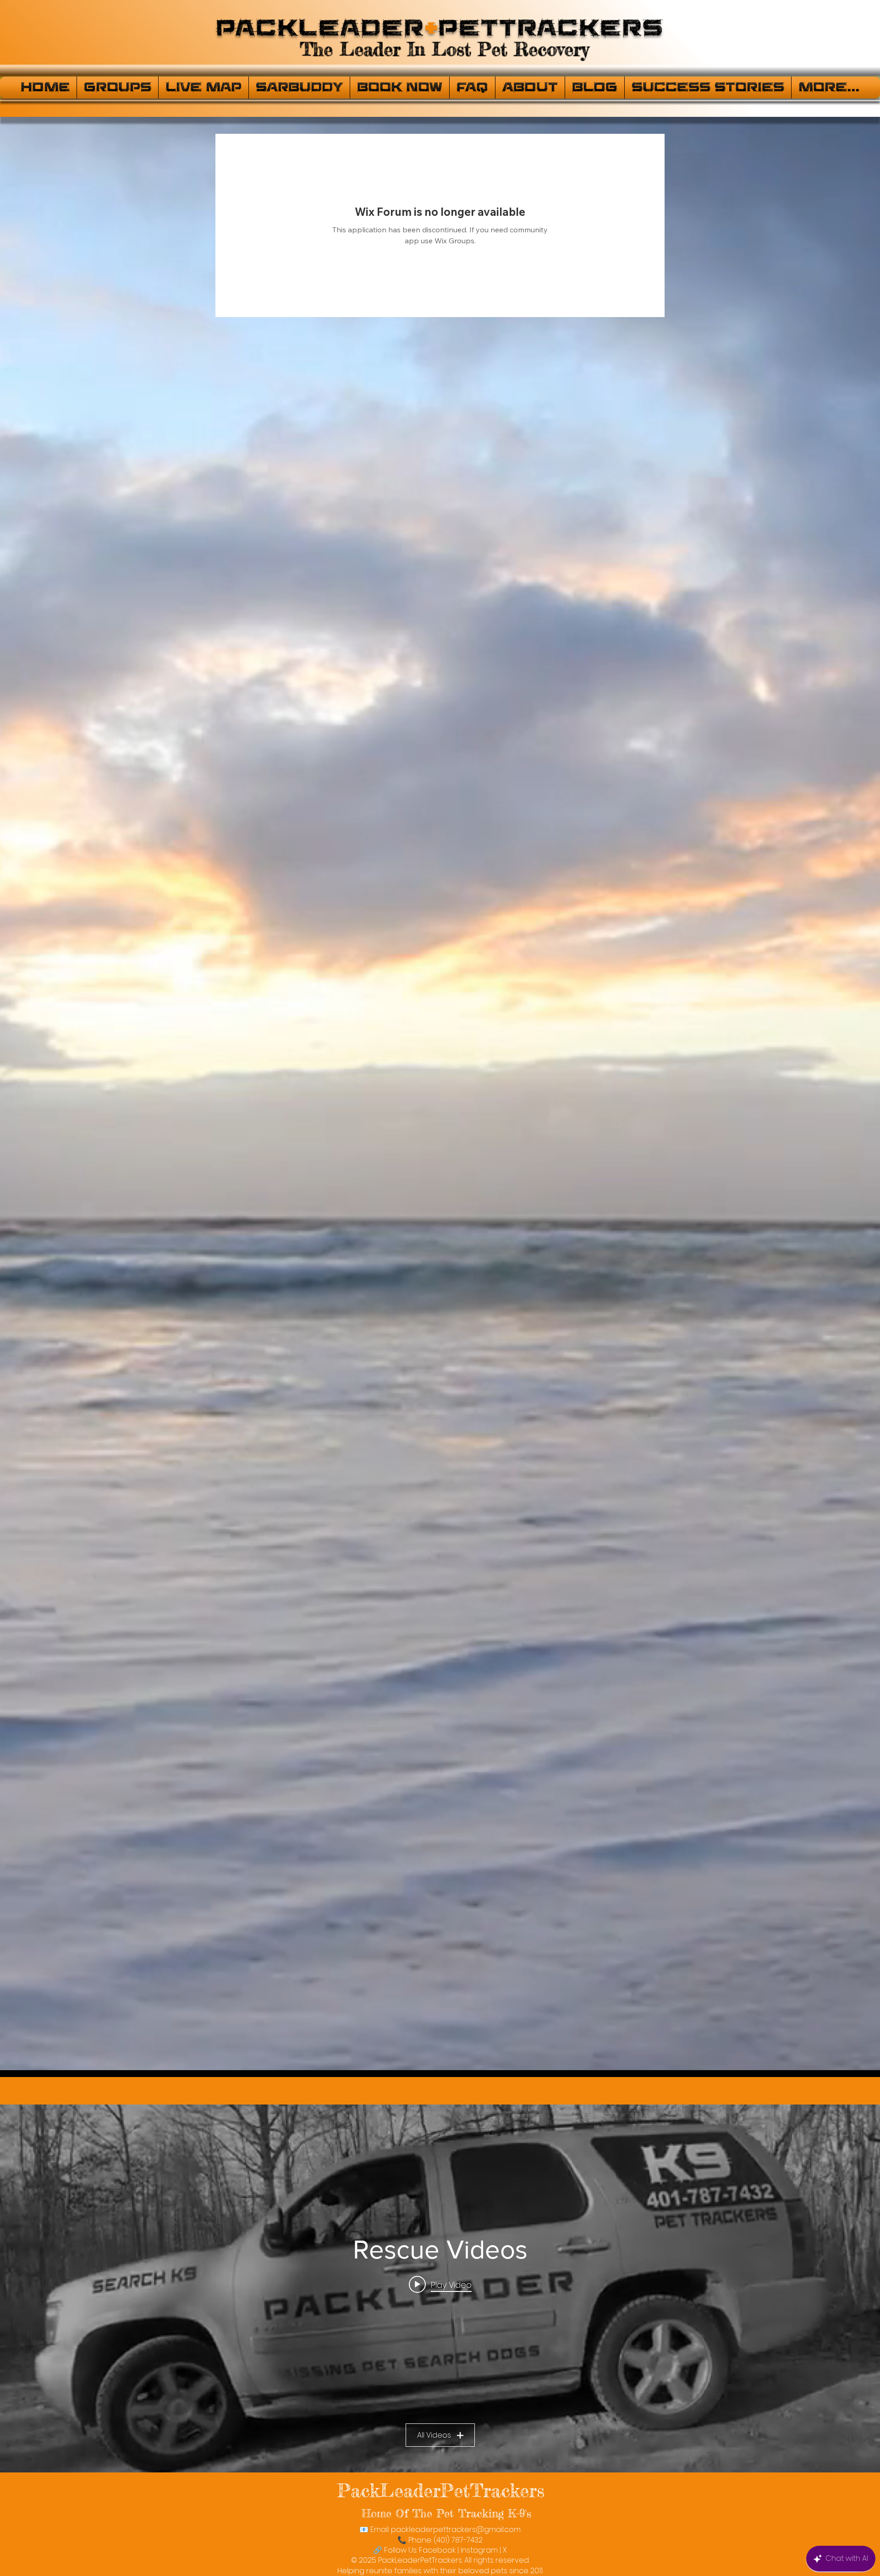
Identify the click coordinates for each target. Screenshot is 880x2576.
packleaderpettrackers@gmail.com (456, 2529)
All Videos (434, 2435)
